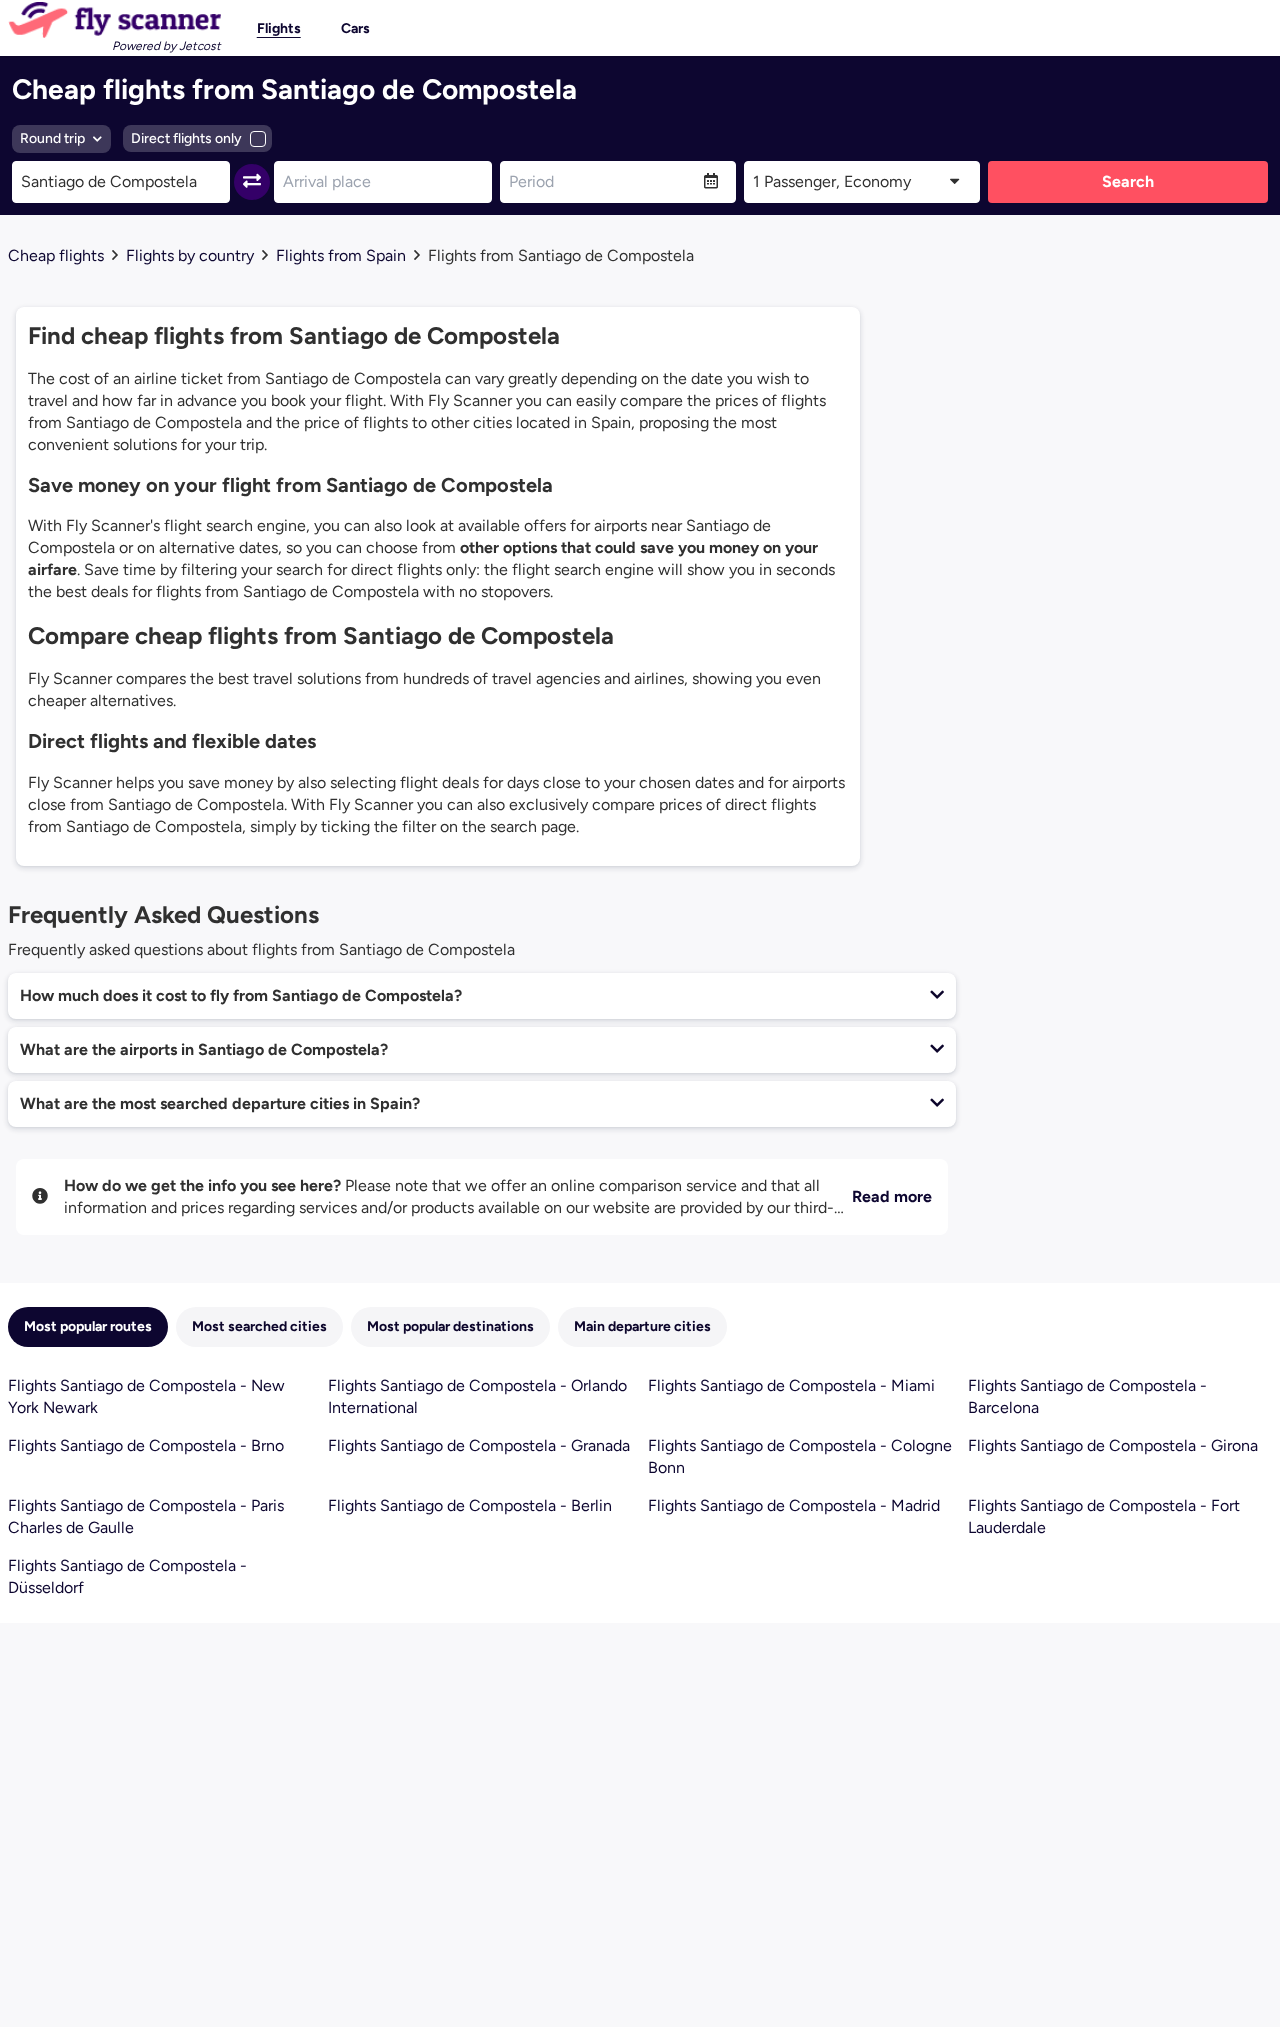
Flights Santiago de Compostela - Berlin (470, 1505)
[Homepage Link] (114, 20)
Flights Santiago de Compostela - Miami (791, 1385)
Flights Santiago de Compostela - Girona (1113, 1445)
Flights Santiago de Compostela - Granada (479, 1445)
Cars (355, 28)
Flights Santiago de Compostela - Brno (146, 1445)
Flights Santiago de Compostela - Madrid (794, 1505)
